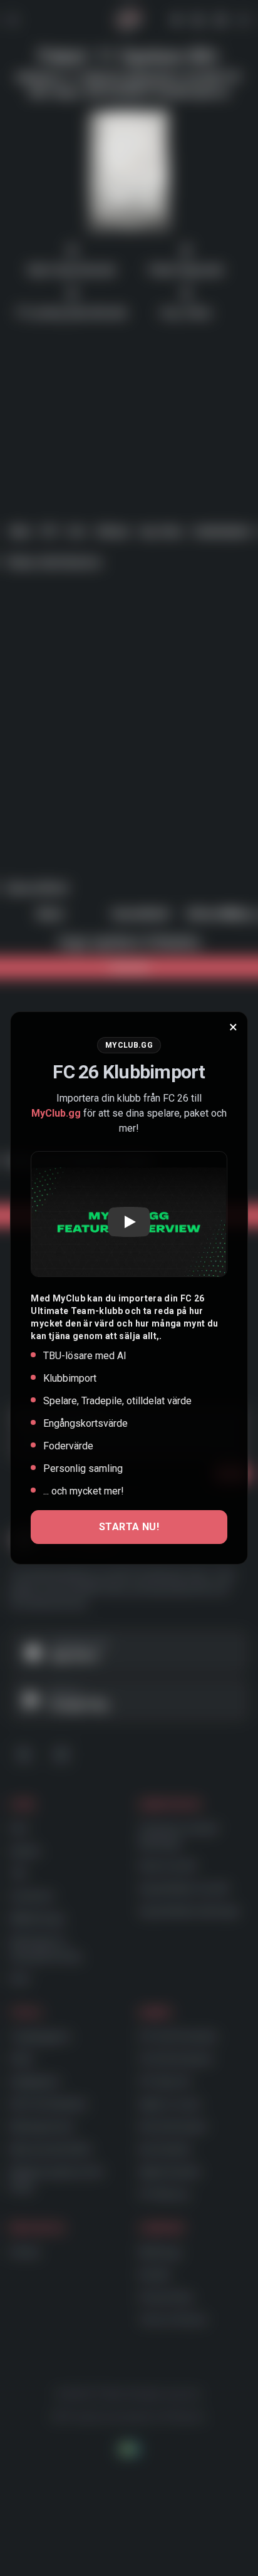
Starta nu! (129, 1527)
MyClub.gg (56, 1113)
